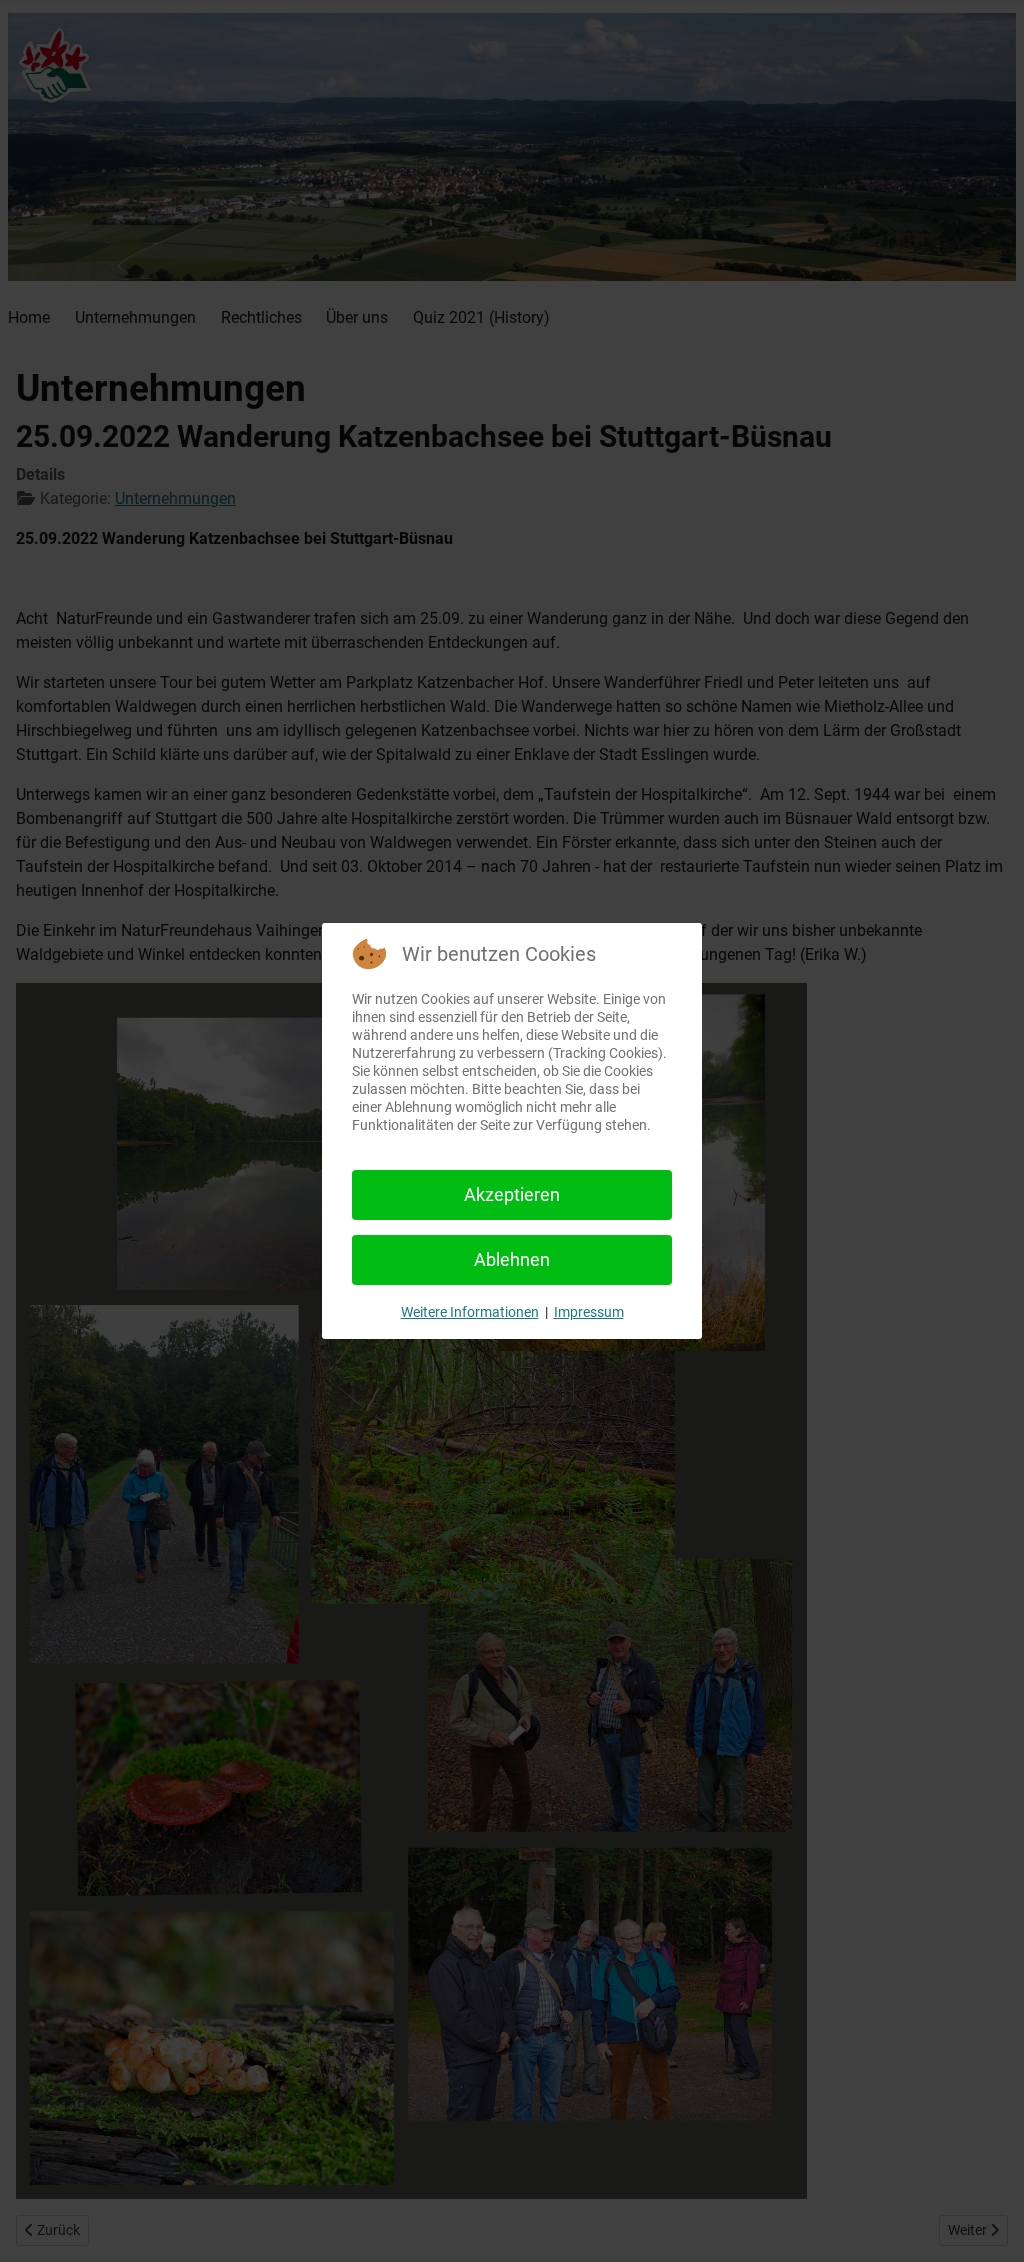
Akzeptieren (512, 1194)
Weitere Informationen (470, 1312)
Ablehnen (512, 1259)
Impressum (589, 1312)
